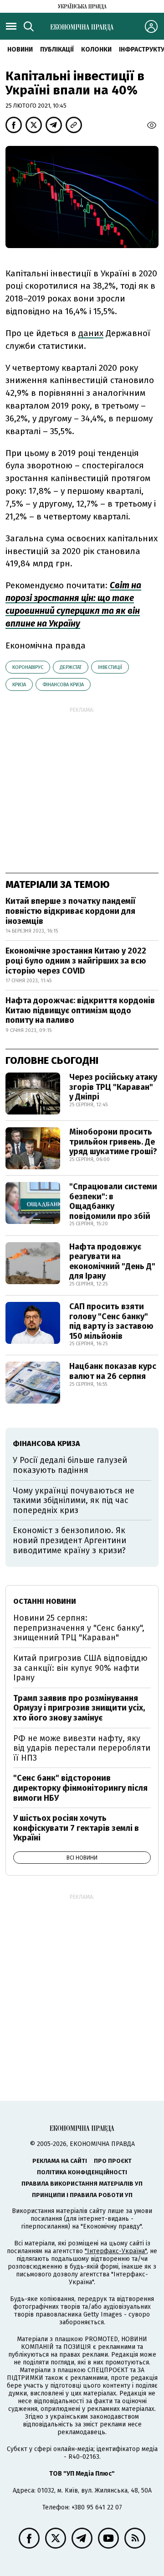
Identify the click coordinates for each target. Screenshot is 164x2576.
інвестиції (110, 667)
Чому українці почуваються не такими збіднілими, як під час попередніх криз (74, 1501)
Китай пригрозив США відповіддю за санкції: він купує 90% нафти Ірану (80, 1668)
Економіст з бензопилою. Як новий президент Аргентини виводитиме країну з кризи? (69, 1540)
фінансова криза (63, 685)
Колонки (96, 49)
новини (20, 49)
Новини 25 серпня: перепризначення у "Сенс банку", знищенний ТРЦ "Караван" (79, 1628)
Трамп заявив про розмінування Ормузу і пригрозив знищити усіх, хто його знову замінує (79, 1708)
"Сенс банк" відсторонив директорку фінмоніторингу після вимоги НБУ (80, 1788)
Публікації (57, 49)
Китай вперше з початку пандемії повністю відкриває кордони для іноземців (70, 911)
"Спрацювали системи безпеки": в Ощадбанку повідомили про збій (113, 1201)
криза (19, 685)
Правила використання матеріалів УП (82, 2184)
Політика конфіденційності (82, 2172)
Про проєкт (113, 2161)
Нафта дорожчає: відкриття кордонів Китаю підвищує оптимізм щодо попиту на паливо (80, 1010)
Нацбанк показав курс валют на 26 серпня (113, 1371)
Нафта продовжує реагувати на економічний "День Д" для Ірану (112, 1262)
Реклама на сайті (60, 2161)
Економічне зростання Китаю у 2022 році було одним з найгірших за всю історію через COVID (76, 961)
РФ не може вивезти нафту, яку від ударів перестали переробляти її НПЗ (82, 1748)
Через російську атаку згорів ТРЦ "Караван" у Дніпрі (113, 1087)
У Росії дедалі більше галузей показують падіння (70, 1465)
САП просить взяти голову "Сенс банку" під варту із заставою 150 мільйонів (111, 1321)
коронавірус (28, 667)
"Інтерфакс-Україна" (116, 2251)
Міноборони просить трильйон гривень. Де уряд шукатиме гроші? (113, 1142)
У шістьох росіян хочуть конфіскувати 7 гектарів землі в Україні (76, 1828)
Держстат (71, 667)
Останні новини (45, 1601)
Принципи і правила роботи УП (82, 2195)
